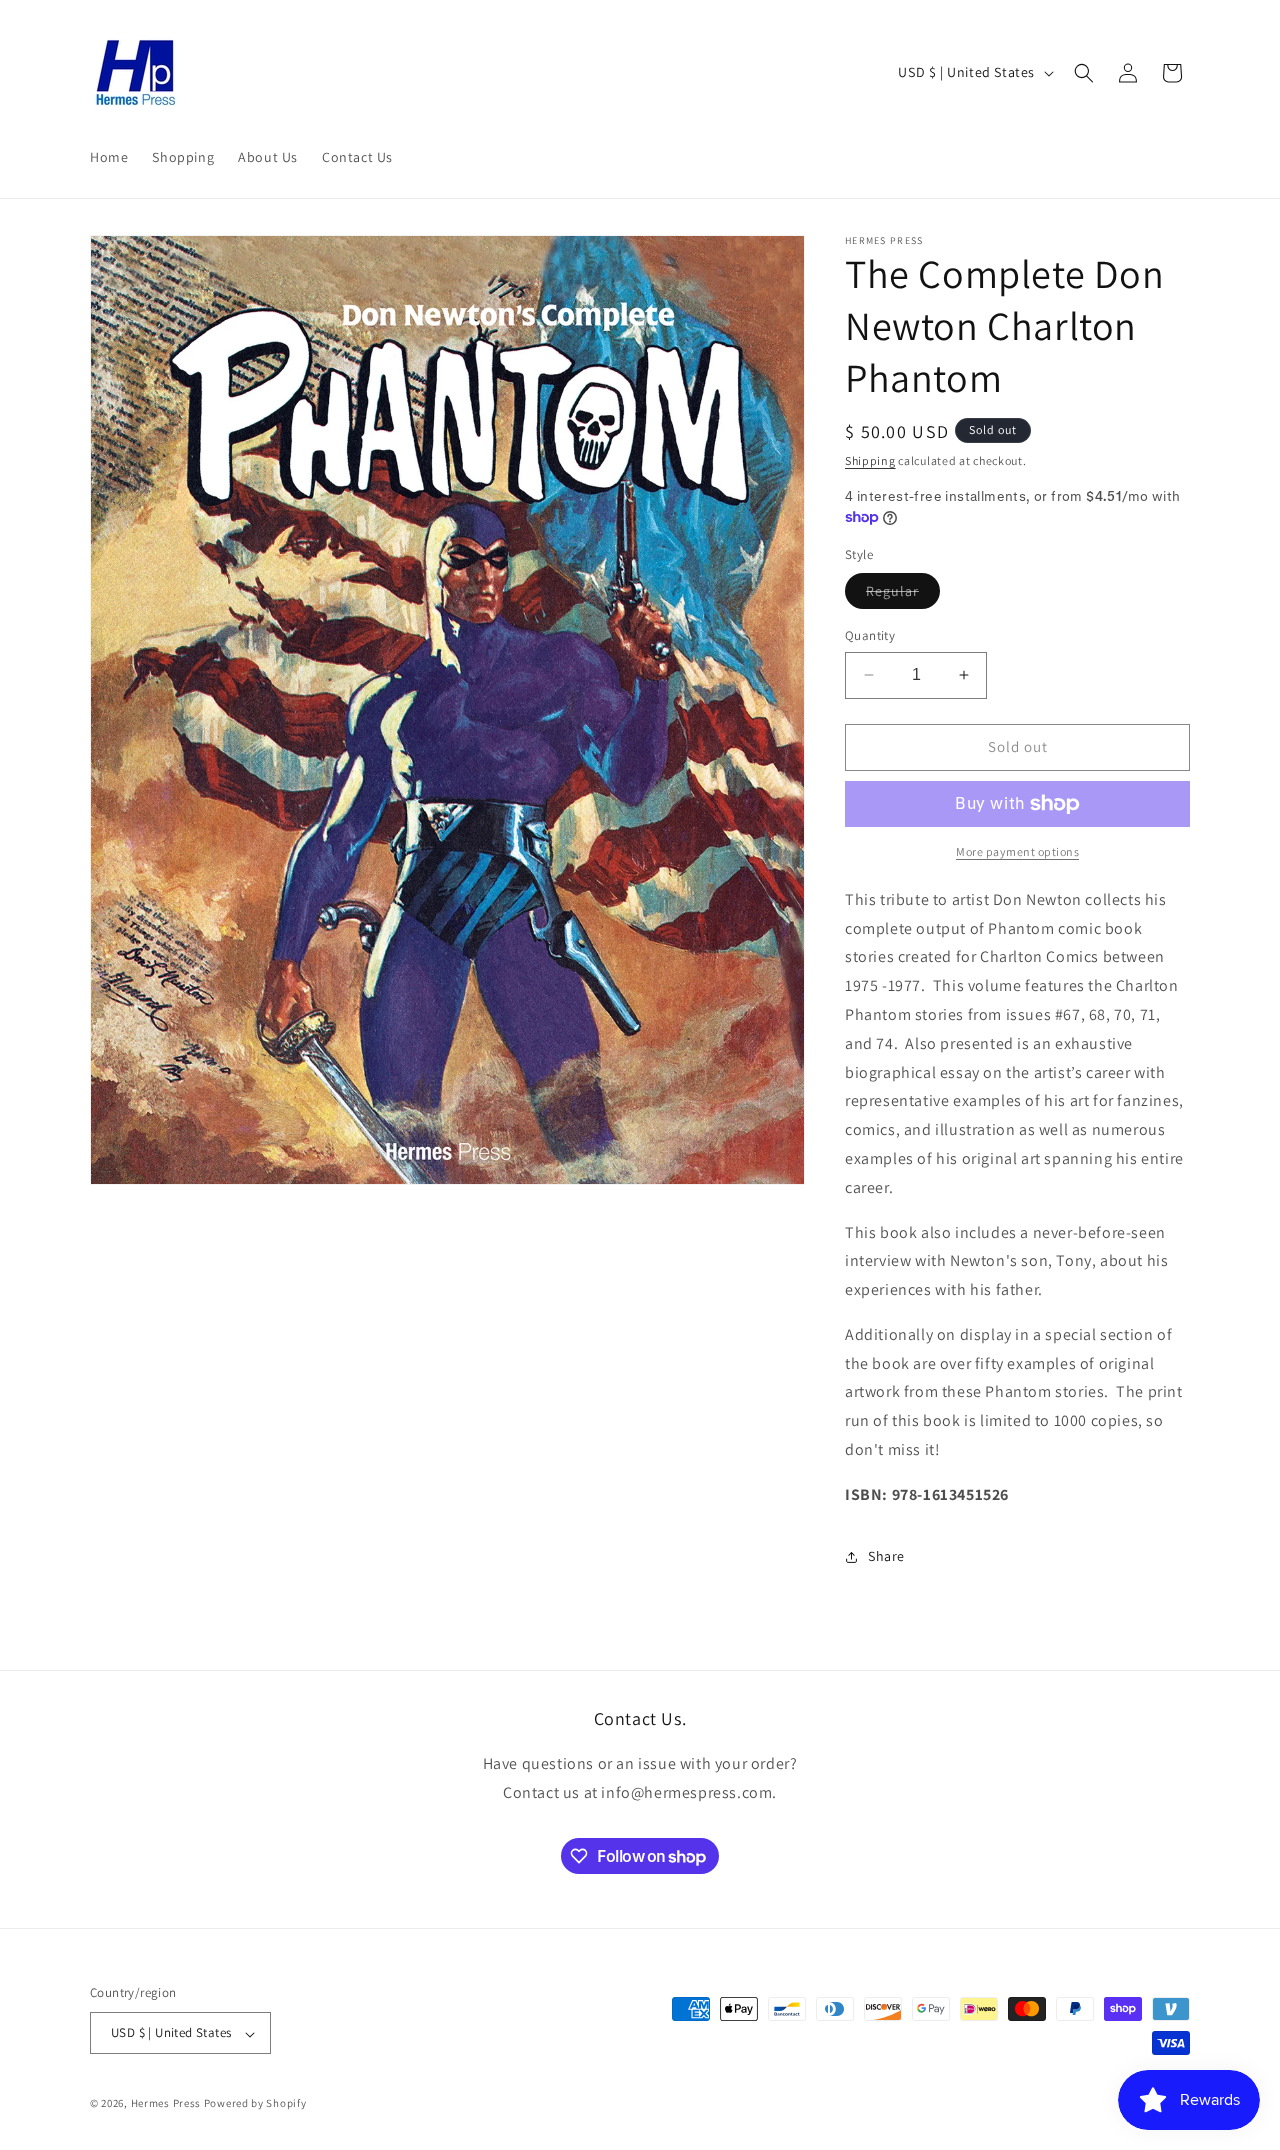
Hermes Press (166, 2104)
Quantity (870, 635)
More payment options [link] (1017, 851)
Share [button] (886, 1556)
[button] (1084, 73)
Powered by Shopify (255, 2104)
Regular (903, 595)
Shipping (870, 460)
